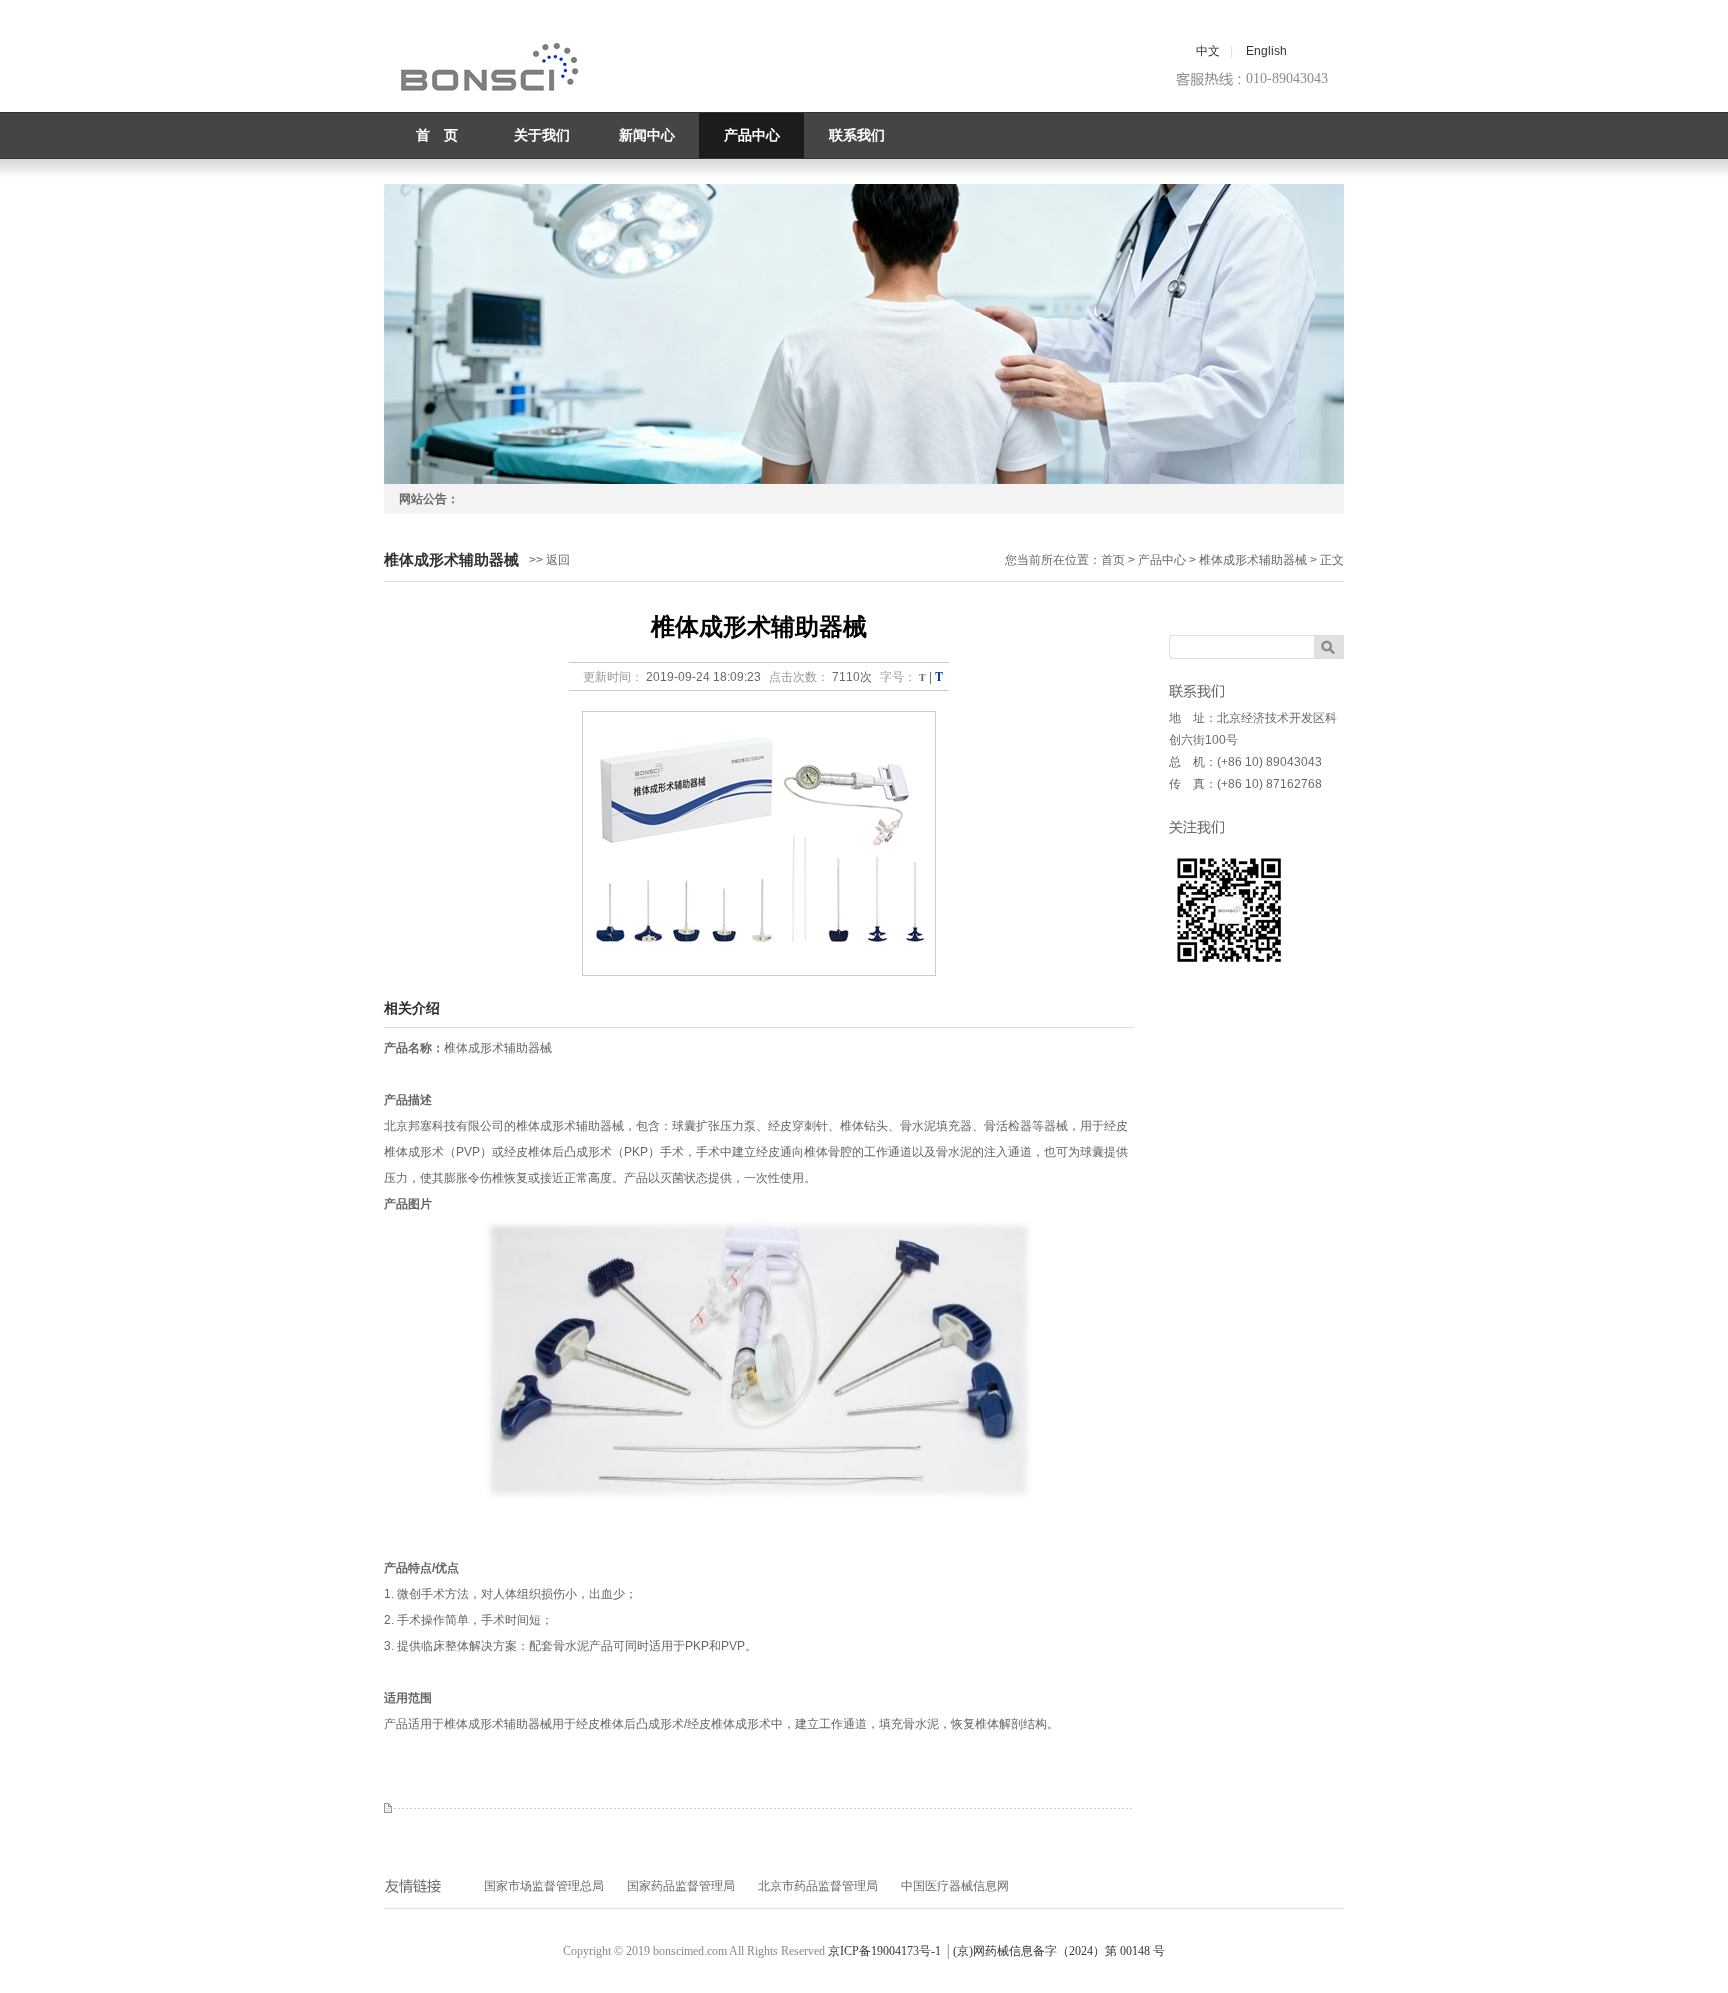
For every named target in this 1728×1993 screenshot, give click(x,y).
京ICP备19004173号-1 (884, 1951)
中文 (1208, 51)
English (1266, 51)
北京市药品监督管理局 (818, 1886)
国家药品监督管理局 (681, 1886)
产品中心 (752, 135)
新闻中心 (647, 135)
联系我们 (857, 135)
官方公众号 (1229, 910)
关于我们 (542, 135)
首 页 (437, 135)
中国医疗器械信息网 (955, 1886)
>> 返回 (549, 560)
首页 (1113, 560)
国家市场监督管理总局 (544, 1886)
